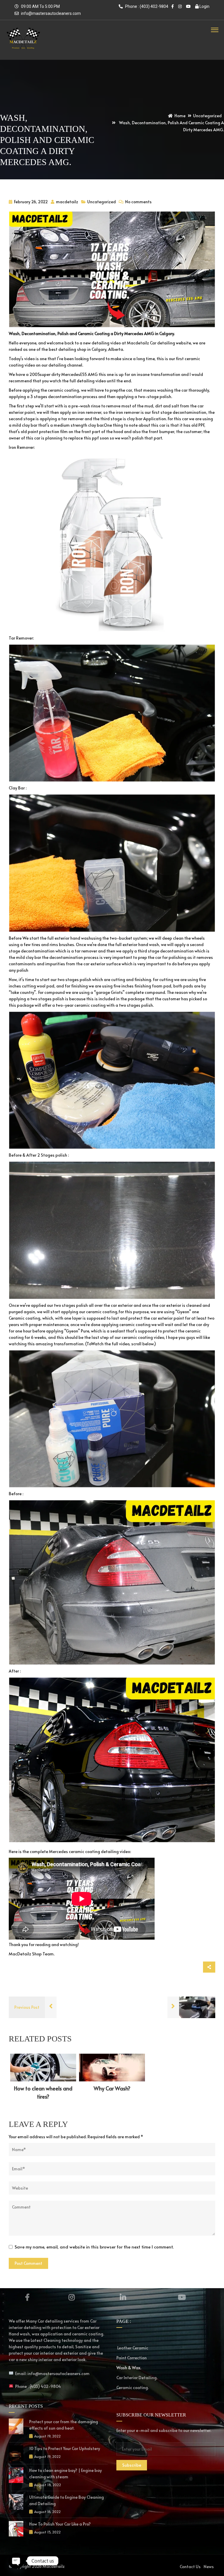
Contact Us (190, 2567)
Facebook (27, 2297)
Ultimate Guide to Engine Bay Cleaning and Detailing (66, 2500)
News (209, 2567)
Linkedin (123, 2297)
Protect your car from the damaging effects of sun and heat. (64, 2425)
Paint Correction (132, 2358)
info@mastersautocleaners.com (51, 13)
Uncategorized (101, 202)
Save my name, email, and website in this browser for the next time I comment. (94, 2247)
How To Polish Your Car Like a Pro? (60, 2524)
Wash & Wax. (129, 2368)
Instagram (72, 2297)
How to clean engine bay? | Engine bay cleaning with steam (65, 2473)
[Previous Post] (51, 2007)
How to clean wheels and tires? (43, 2092)
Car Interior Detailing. (137, 2378)
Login (204, 6)
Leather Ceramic (132, 2348)
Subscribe (132, 2465)
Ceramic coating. (133, 2387)
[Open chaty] (16, 2561)
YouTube (182, 2297)
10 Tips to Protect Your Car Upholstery (65, 2448)
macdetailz (67, 202)
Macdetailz (54, 2566)
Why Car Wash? (112, 2088)
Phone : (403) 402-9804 (146, 6)
